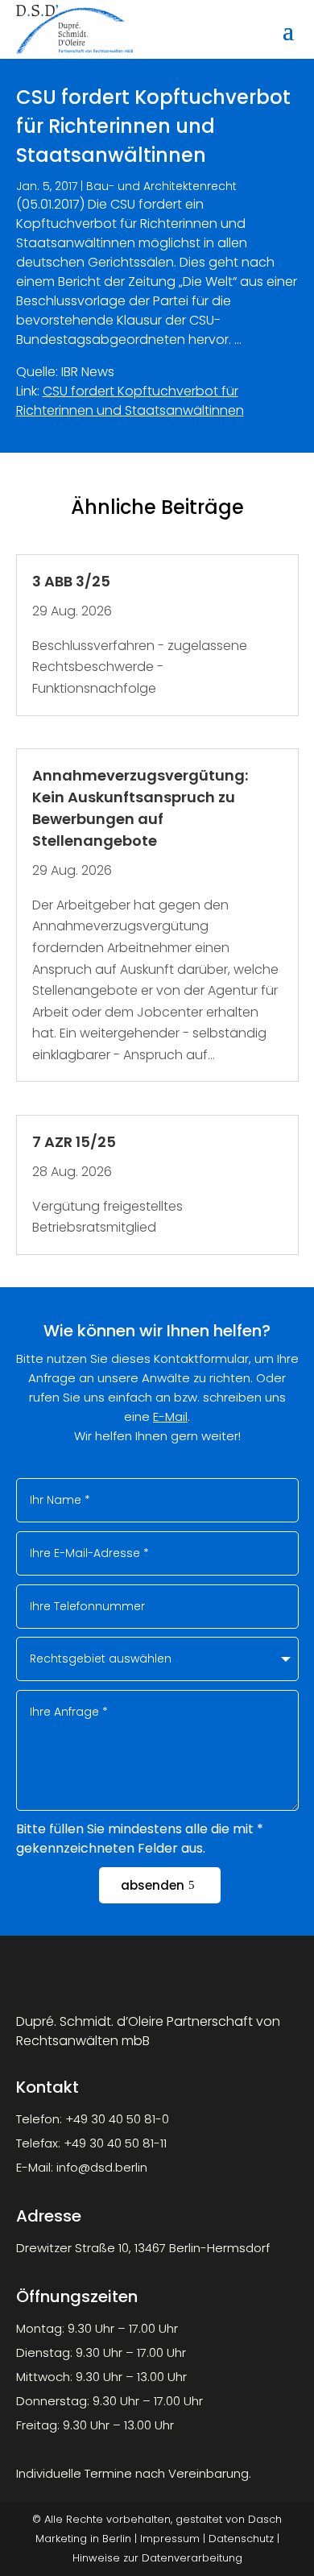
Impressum (170, 2539)
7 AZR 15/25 (74, 1142)
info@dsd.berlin (102, 2167)
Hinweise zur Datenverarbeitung (157, 2558)
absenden (153, 1885)
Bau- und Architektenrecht (161, 186)
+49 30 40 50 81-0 (117, 2119)
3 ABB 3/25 (71, 581)
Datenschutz (241, 2539)
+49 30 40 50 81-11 (115, 2143)
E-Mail (170, 1416)
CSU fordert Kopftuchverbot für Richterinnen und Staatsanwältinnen (130, 401)
